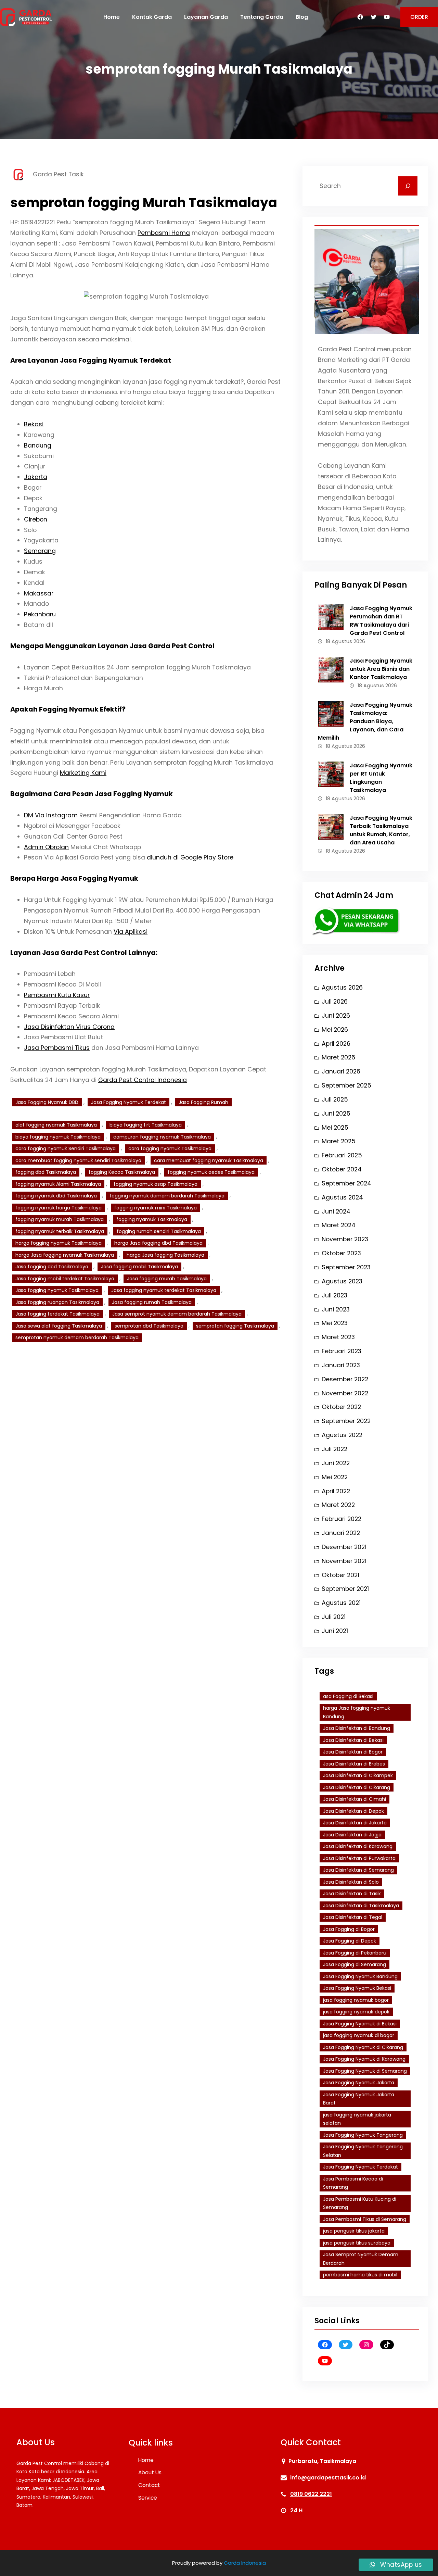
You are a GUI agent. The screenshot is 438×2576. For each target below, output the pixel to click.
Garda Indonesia (245, 2563)
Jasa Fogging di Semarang (355, 1964)
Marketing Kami (83, 773)
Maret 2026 (338, 1057)
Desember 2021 (344, 1547)
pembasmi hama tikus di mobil (360, 2275)
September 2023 (346, 1267)
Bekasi (34, 424)
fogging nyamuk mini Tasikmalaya (156, 1208)
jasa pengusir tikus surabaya (357, 2243)
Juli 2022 (334, 1449)
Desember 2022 (345, 1379)
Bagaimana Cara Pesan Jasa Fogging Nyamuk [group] (92, 794)
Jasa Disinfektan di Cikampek (358, 1775)
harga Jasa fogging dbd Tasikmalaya (158, 1243)
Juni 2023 (336, 1309)
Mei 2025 (335, 1128)
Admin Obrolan (46, 847)
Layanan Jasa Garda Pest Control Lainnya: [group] (84, 953)
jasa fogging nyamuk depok (356, 2012)
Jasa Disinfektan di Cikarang (357, 1787)
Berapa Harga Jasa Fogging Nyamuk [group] (74, 878)
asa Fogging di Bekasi (348, 1696)
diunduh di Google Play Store (190, 857)
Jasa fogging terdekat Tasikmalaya (57, 1314)
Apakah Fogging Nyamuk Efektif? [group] (68, 709)
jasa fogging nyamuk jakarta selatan (357, 2119)
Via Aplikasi (131, 932)
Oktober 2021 (340, 1575)
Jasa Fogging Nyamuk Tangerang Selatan (363, 2151)
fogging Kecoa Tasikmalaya (122, 1172)
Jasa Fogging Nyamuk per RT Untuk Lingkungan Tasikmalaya (381, 778)
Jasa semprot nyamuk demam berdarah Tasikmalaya (177, 1314)
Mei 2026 (335, 1030)
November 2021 (344, 1561)
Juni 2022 (336, 1463)
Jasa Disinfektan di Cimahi (355, 1799)
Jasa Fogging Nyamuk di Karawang (364, 2059)
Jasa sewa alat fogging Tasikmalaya (59, 1326)
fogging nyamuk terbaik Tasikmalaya (60, 1231)
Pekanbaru (40, 614)
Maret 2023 (338, 1337)
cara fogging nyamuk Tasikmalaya (170, 1148)
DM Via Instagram (51, 815)
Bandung (38, 445)
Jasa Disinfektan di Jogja (352, 1835)
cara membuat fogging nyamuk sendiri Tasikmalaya (78, 1160)
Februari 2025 (342, 1155)
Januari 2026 (341, 1071)
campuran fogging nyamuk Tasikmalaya (162, 1137)
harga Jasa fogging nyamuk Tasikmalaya (65, 1255)
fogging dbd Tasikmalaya (46, 1172)
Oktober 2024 (342, 1169)
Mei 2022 (335, 1477)
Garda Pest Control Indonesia (143, 1080)
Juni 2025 (336, 1114)
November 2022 (345, 1393)
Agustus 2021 (341, 1603)
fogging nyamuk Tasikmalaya (152, 1219)
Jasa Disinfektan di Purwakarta (359, 1858)
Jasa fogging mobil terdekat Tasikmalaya (65, 1279)
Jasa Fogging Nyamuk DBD (47, 1102)
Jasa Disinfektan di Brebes (354, 1764)
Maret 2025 (339, 1141)
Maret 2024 (339, 1225)
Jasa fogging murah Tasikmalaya (167, 1279)
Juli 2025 (335, 1099)
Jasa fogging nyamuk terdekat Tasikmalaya (164, 1290)
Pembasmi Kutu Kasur (57, 995)
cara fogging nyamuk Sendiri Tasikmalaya (66, 1148)
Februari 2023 (342, 1351)
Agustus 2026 (342, 988)
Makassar (39, 593)
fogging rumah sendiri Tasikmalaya (159, 1231)
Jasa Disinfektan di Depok (353, 1811)
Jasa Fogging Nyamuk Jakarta (359, 2083)
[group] (146, 525)
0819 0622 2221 (311, 2494)
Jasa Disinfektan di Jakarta (355, 1823)
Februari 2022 (342, 1519)
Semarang (40, 551)
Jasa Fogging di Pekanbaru (355, 1953)
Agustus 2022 (342, 1435)
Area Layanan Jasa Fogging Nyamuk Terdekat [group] (91, 360)
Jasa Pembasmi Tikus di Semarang (365, 2219)
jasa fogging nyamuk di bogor (359, 2035)
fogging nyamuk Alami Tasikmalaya (58, 1184)
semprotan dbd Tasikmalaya (149, 1326)
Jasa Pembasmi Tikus (57, 1048)
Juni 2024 (336, 1211)
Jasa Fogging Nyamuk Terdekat (128, 1102)
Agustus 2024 (342, 1197)
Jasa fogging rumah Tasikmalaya (152, 1302)
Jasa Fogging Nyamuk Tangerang (363, 2135)
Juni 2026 (336, 1016)
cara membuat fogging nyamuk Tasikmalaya (209, 1160)
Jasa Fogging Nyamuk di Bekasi (360, 2024)
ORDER (419, 17)
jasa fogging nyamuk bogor (356, 2000)
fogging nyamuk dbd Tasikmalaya (56, 1196)
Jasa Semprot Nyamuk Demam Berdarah (361, 2259)
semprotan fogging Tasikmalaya (235, 1326)
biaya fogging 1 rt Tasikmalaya (146, 1125)
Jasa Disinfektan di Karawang (358, 1846)
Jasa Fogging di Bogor (349, 1929)
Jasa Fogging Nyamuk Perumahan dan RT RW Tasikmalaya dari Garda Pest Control (381, 621)
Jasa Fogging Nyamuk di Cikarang (363, 2047)
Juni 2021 (335, 1631)
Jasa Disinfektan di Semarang (358, 1870)
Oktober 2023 (341, 1253)
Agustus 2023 (342, 1281)
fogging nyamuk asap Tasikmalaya (156, 1184)
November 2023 (345, 1239)
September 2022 (346, 1421)
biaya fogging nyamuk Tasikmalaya (58, 1137)
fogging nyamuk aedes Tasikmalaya (211, 1172)
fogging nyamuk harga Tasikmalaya (59, 1208)
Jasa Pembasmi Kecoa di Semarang (353, 2183)
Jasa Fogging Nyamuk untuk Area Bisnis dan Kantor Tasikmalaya (381, 669)
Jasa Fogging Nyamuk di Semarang (365, 2071)
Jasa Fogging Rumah (203, 1102)
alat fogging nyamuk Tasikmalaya (56, 1125)
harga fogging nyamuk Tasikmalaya (59, 1243)
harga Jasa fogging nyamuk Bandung (357, 1712)
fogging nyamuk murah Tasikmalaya (60, 1219)
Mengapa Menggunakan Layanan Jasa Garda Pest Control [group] (112, 646)
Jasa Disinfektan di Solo (351, 1882)
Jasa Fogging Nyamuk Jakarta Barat (359, 2099)
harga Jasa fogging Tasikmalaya (165, 1255)
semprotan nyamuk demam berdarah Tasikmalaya (77, 1337)
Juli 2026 (335, 1002)
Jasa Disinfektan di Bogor (353, 1752)
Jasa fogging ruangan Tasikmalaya (57, 1302)
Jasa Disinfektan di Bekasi (353, 1740)
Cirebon (36, 519)
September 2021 (345, 1589)
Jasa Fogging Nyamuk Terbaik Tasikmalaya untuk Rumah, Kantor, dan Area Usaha (381, 830)
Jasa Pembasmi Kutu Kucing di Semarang (360, 2203)
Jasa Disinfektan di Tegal (353, 1917)
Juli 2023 (334, 1295)
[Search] (408, 186)
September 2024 (346, 1183)
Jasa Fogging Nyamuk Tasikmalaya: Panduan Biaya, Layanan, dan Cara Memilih (365, 721)
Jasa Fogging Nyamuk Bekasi (357, 1988)
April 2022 (336, 1491)
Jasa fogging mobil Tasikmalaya (139, 1267)
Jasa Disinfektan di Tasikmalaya (361, 1906)
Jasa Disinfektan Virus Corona (69, 1027)
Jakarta (36, 477)
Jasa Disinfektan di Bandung (357, 1728)
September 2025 (346, 1085)
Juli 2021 (334, 1617)
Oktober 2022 (341, 1407)
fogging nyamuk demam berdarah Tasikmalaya (167, 1196)
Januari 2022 (341, 1533)
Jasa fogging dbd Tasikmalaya (52, 1267)
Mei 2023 (335, 1323)
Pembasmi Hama (164, 233)
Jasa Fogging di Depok (350, 1941)
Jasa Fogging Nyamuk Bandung (360, 1976)
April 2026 (336, 1044)
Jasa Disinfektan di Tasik (352, 1894)
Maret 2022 (338, 1505)
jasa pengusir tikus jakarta (354, 2231)
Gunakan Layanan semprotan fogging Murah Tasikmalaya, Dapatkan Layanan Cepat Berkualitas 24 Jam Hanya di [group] (138, 1075)
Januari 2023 (341, 1365)
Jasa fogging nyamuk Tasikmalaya (57, 1290)
